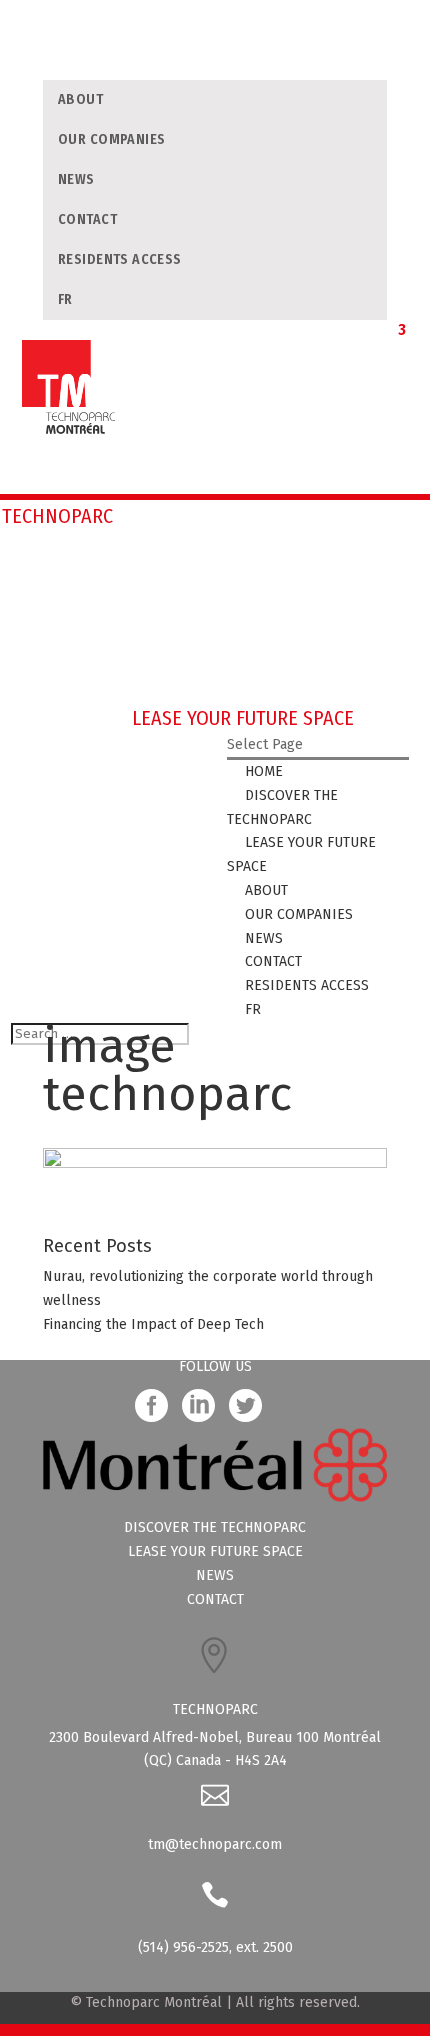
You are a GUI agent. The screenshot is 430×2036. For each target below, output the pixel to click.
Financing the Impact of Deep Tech (153, 1324)
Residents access (120, 259)
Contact (87, 219)
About (80, 99)
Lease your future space (215, 1551)
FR (65, 299)
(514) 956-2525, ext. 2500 (215, 1947)
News (76, 179)
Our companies (111, 139)
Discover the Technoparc (215, 1527)
